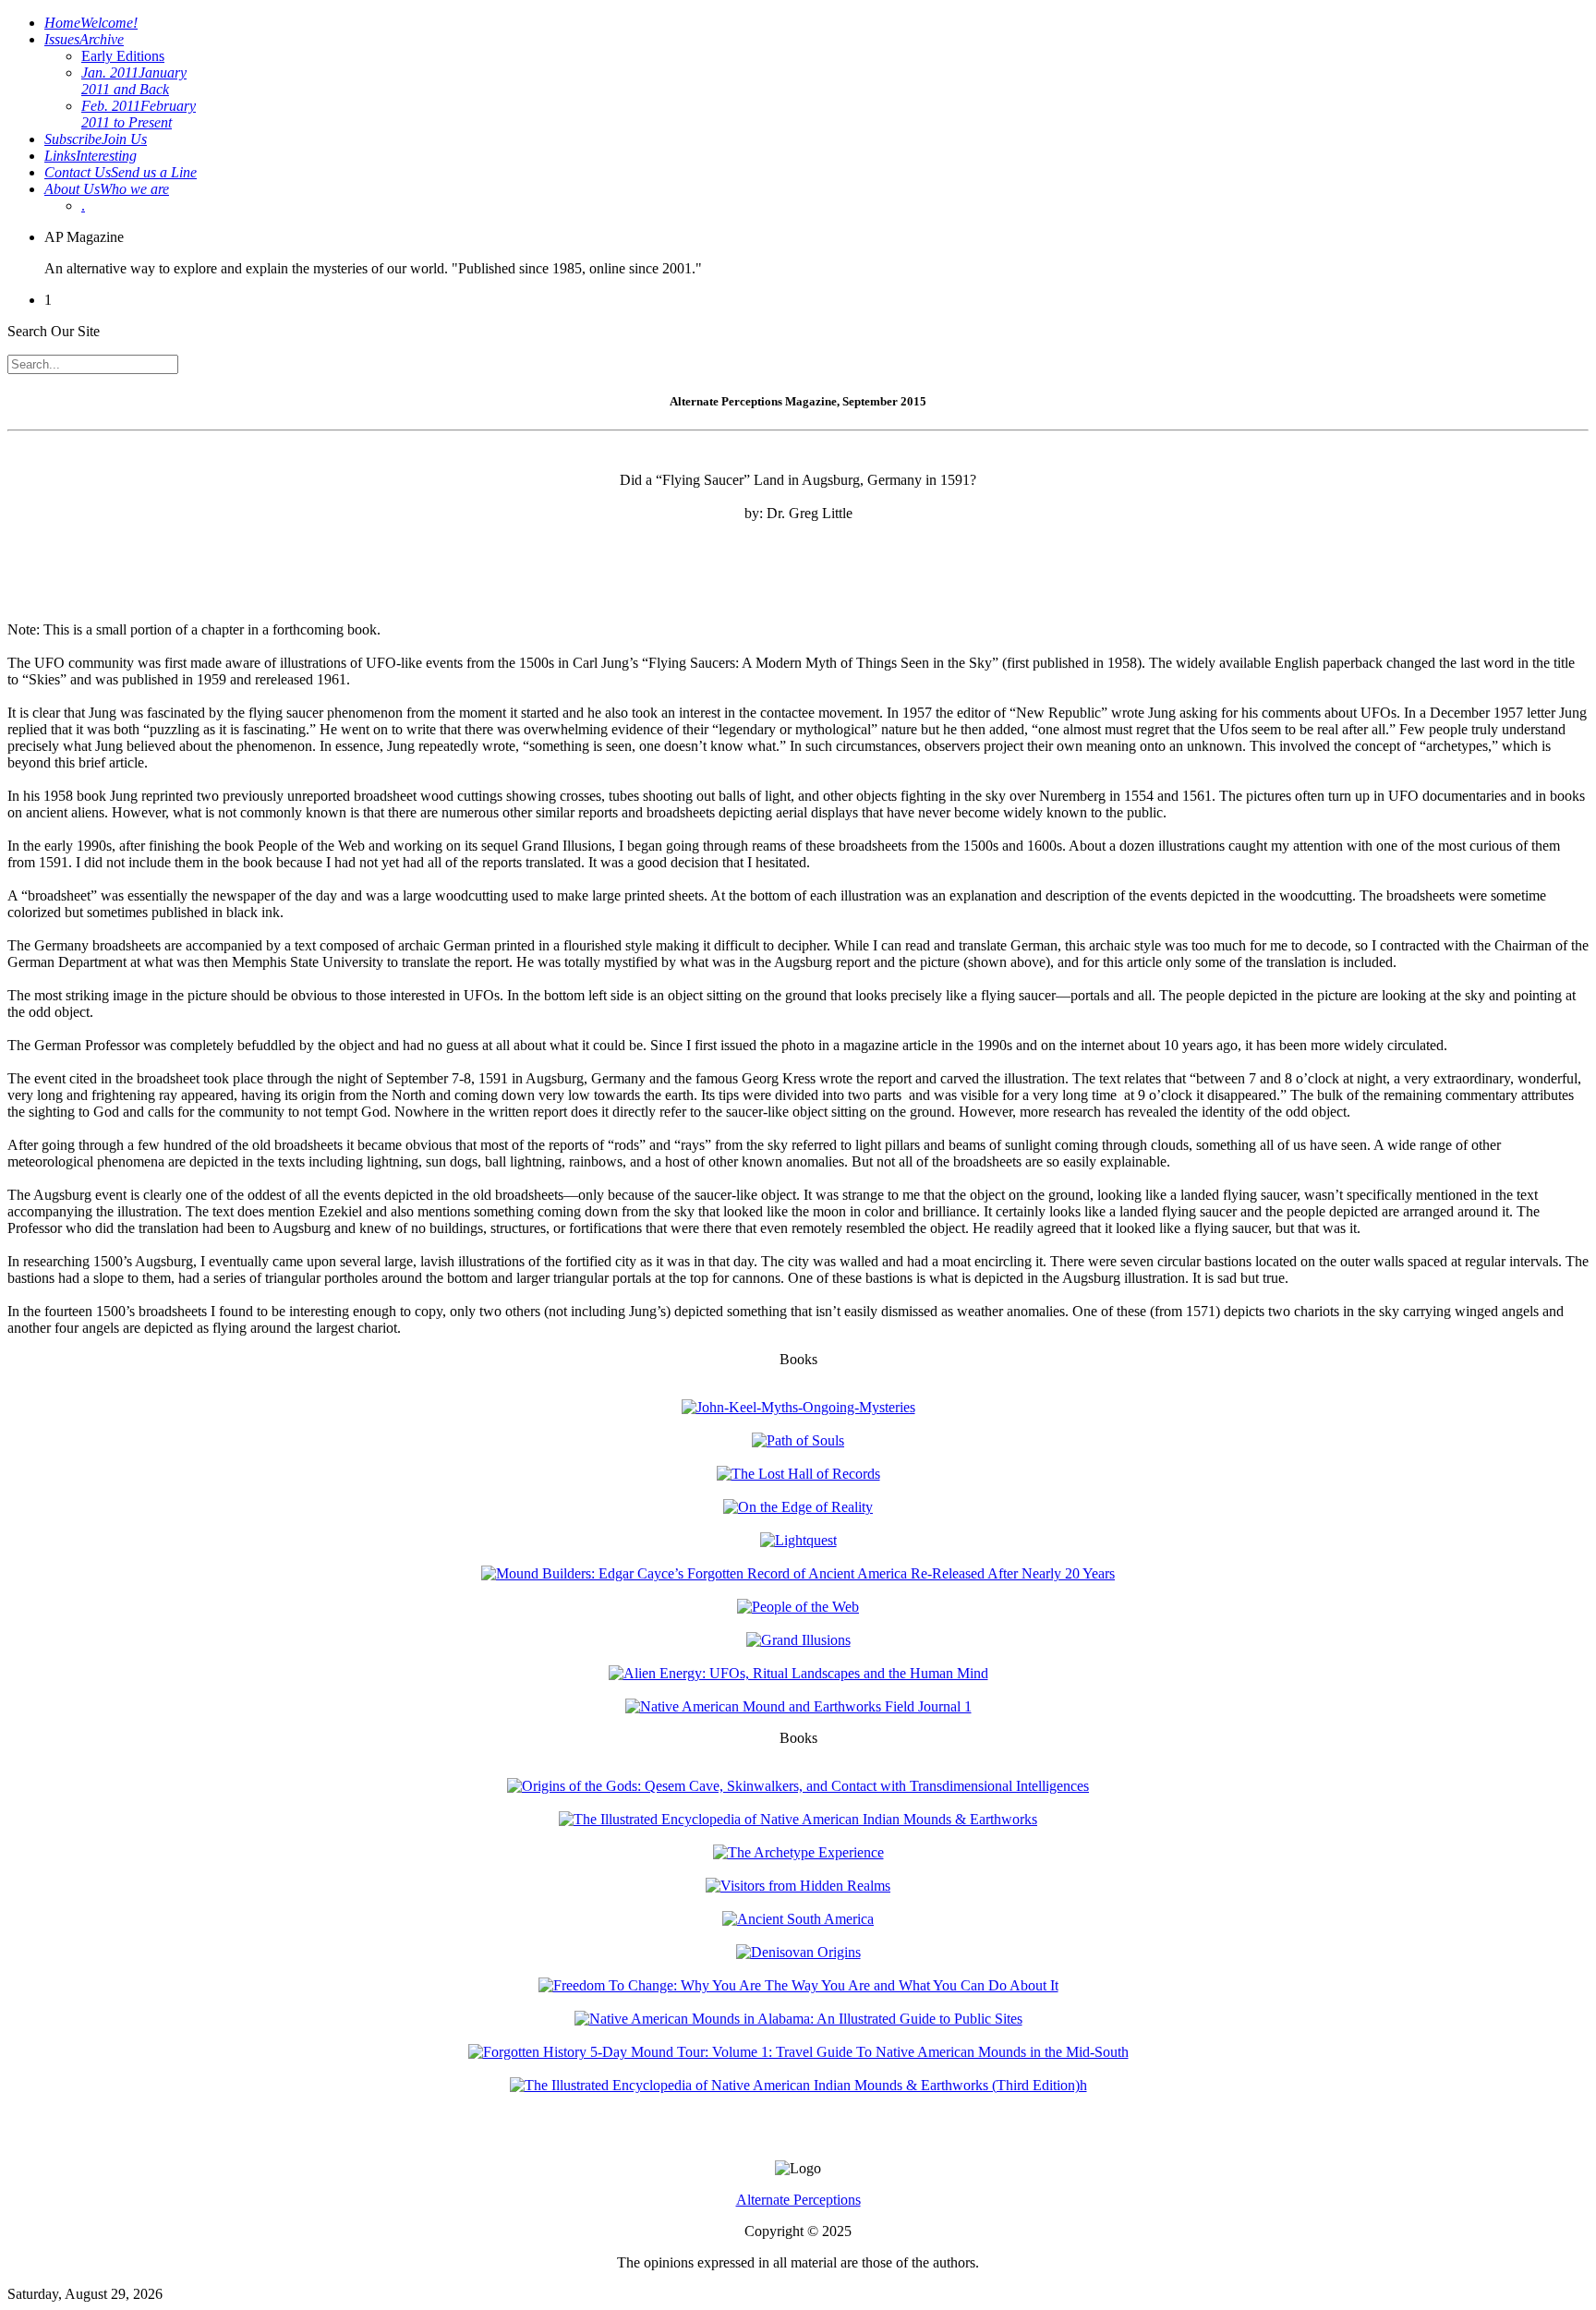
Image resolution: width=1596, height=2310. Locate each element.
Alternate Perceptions (798, 2200)
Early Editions (123, 56)
